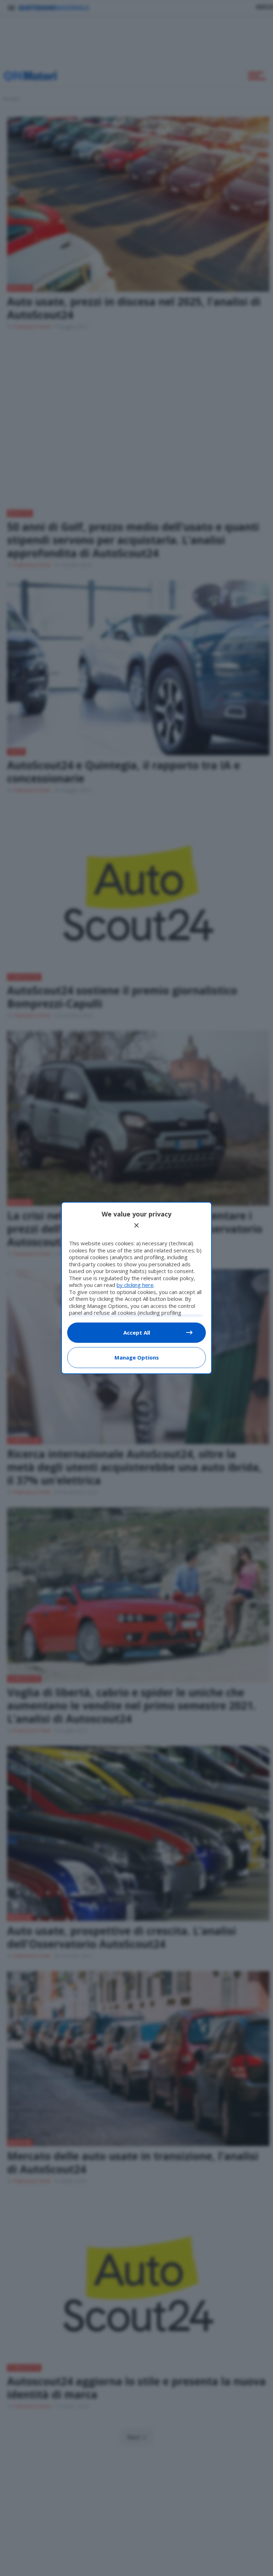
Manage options (137, 1357)
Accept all (137, 1332)
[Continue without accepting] (136, 1225)
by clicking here (135, 1285)
